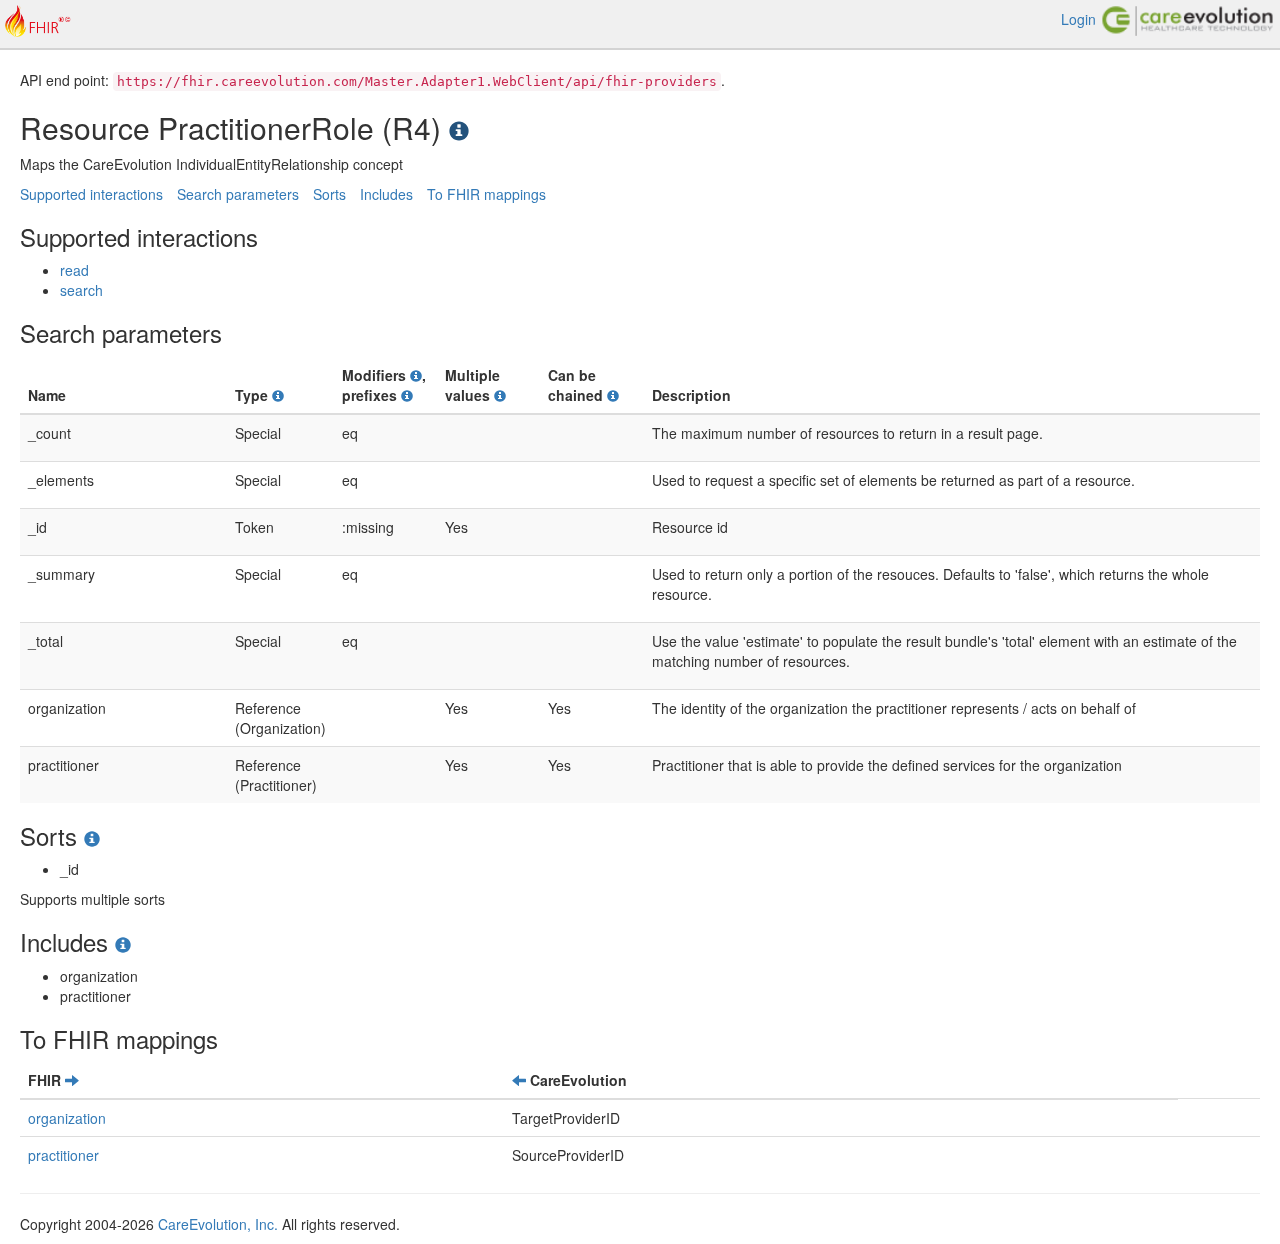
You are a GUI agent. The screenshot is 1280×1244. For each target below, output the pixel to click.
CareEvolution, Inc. (218, 1224)
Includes (386, 194)
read (74, 270)
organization (67, 1118)
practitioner (63, 1155)
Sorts (329, 194)
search (81, 290)
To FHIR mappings (486, 194)
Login (1078, 19)
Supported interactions (91, 194)
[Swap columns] (72, 1080)
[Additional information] (278, 395)
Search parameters (238, 194)
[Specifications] (459, 127)
